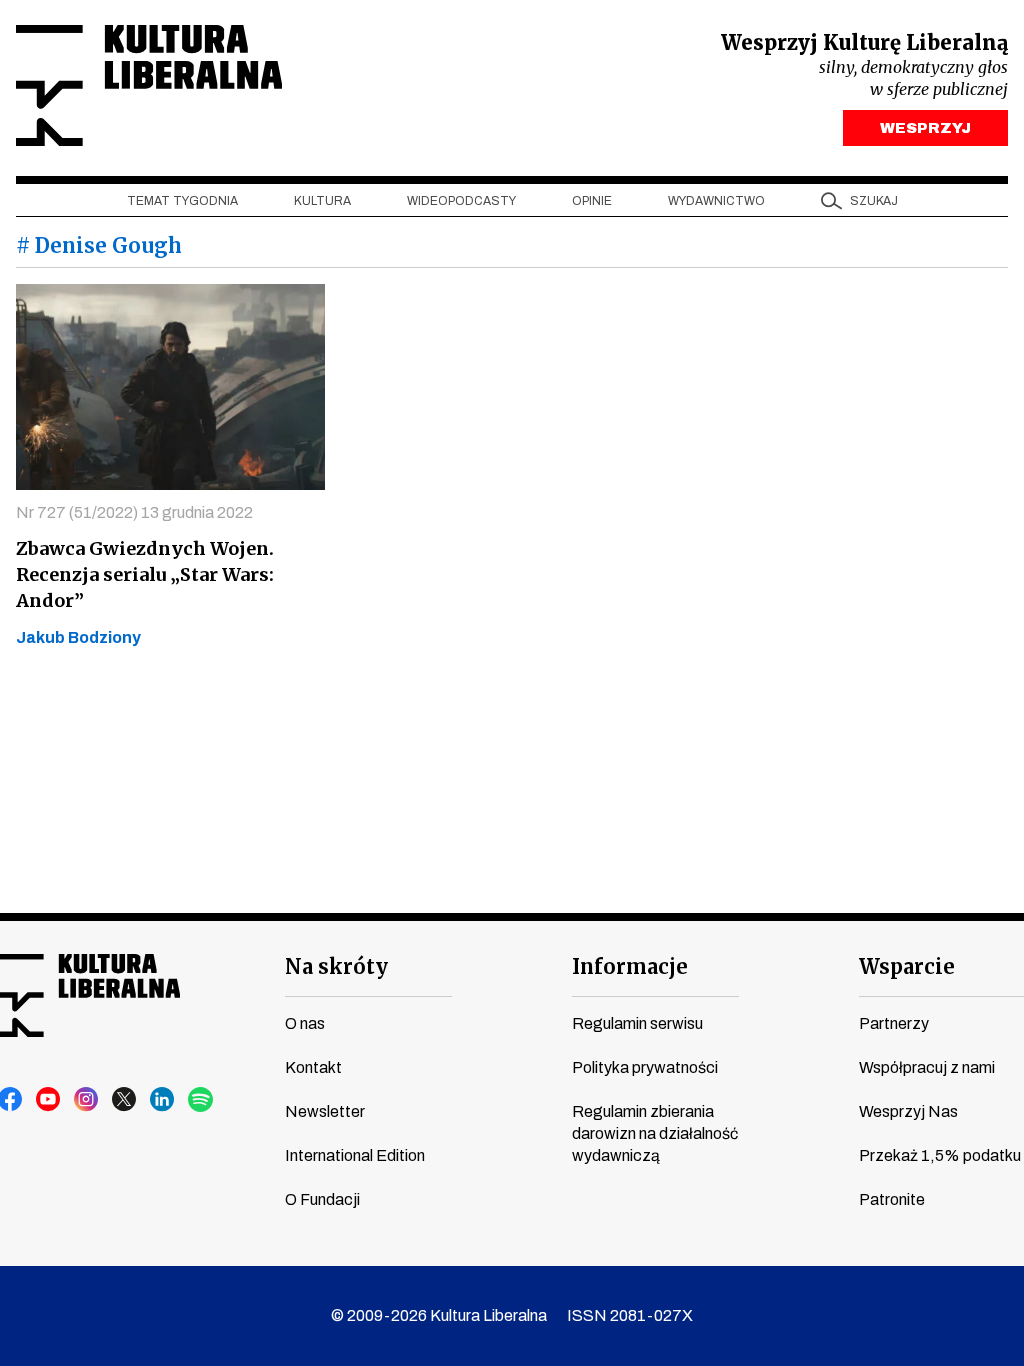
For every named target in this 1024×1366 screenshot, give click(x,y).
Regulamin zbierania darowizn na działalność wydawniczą (655, 1133)
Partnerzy (894, 1023)
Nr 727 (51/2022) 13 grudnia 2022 (134, 512)
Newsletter (325, 1111)
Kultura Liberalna (149, 85)
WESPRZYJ (925, 128)
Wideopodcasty (461, 201)
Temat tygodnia (182, 201)
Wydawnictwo (716, 201)
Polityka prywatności (645, 1067)
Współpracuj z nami (927, 1067)
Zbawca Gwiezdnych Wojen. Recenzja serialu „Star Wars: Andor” (145, 574)
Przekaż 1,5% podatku (940, 1155)
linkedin (163, 1100)
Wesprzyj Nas (908, 1111)
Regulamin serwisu (637, 1023)
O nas (305, 1023)
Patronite (892, 1199)
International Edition (355, 1155)
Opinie (592, 201)
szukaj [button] (874, 201)
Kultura (322, 201)
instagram (87, 1100)
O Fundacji (322, 1199)
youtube (49, 1100)
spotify (201, 1100)
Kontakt (313, 1067)
